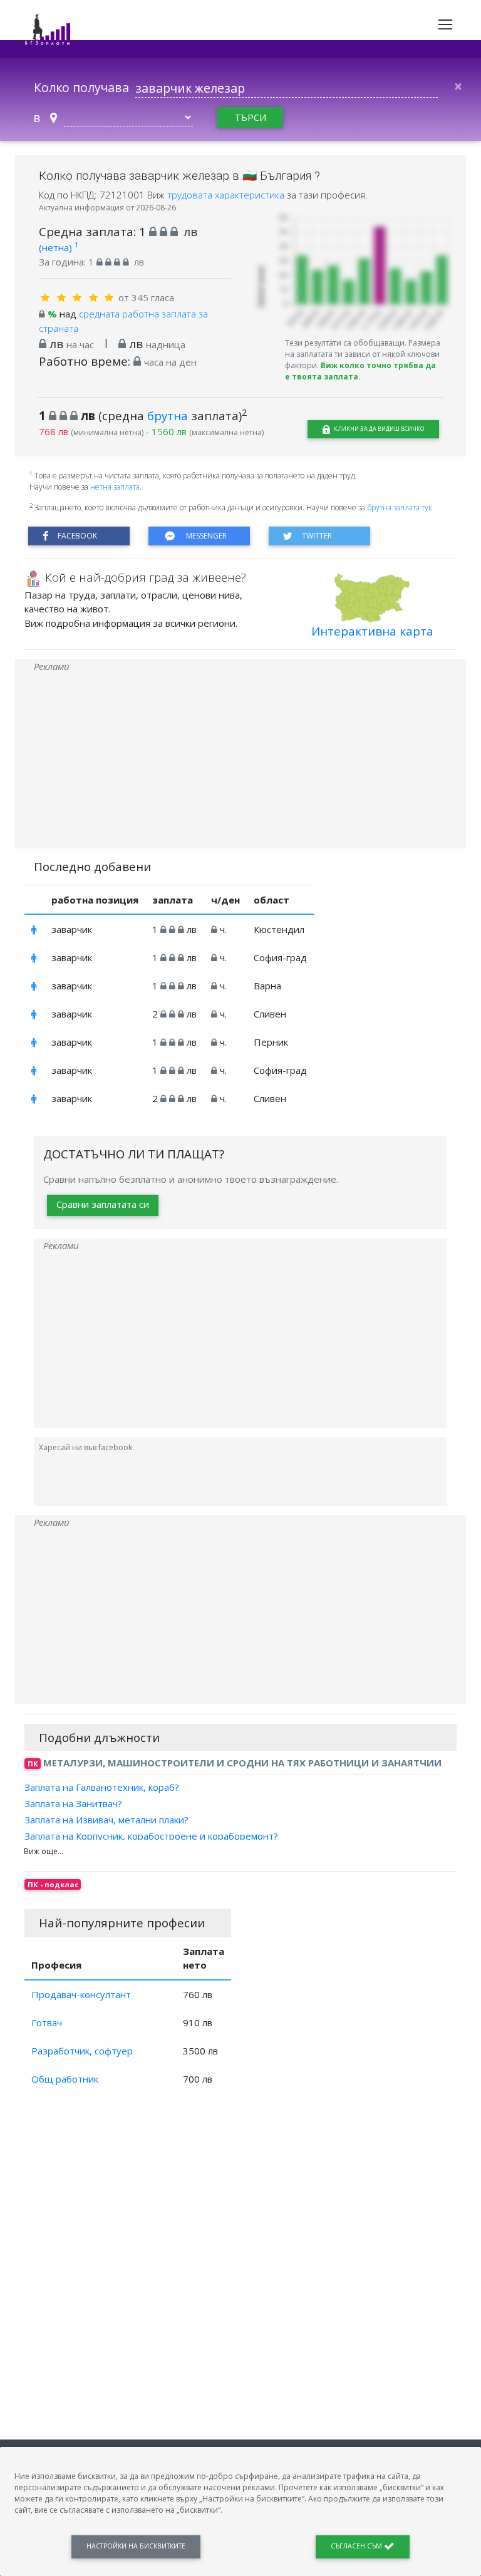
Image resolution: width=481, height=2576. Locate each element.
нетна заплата (115, 487)
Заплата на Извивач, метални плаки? (106, 1820)
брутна (168, 415)
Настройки (136, 2546)
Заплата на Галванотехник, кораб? (102, 1786)
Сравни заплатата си (103, 1204)
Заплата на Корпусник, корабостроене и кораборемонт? (151, 1836)
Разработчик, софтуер (82, 2051)
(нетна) (59, 247)
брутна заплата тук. (401, 507)
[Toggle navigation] (445, 24)
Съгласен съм (357, 2546)
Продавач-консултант (81, 1994)
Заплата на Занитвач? (73, 1803)
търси (250, 117)
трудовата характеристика (227, 195)
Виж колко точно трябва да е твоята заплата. (360, 371)
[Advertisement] (240, 761)
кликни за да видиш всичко (378, 429)
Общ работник (65, 2079)
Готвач (47, 2022)
